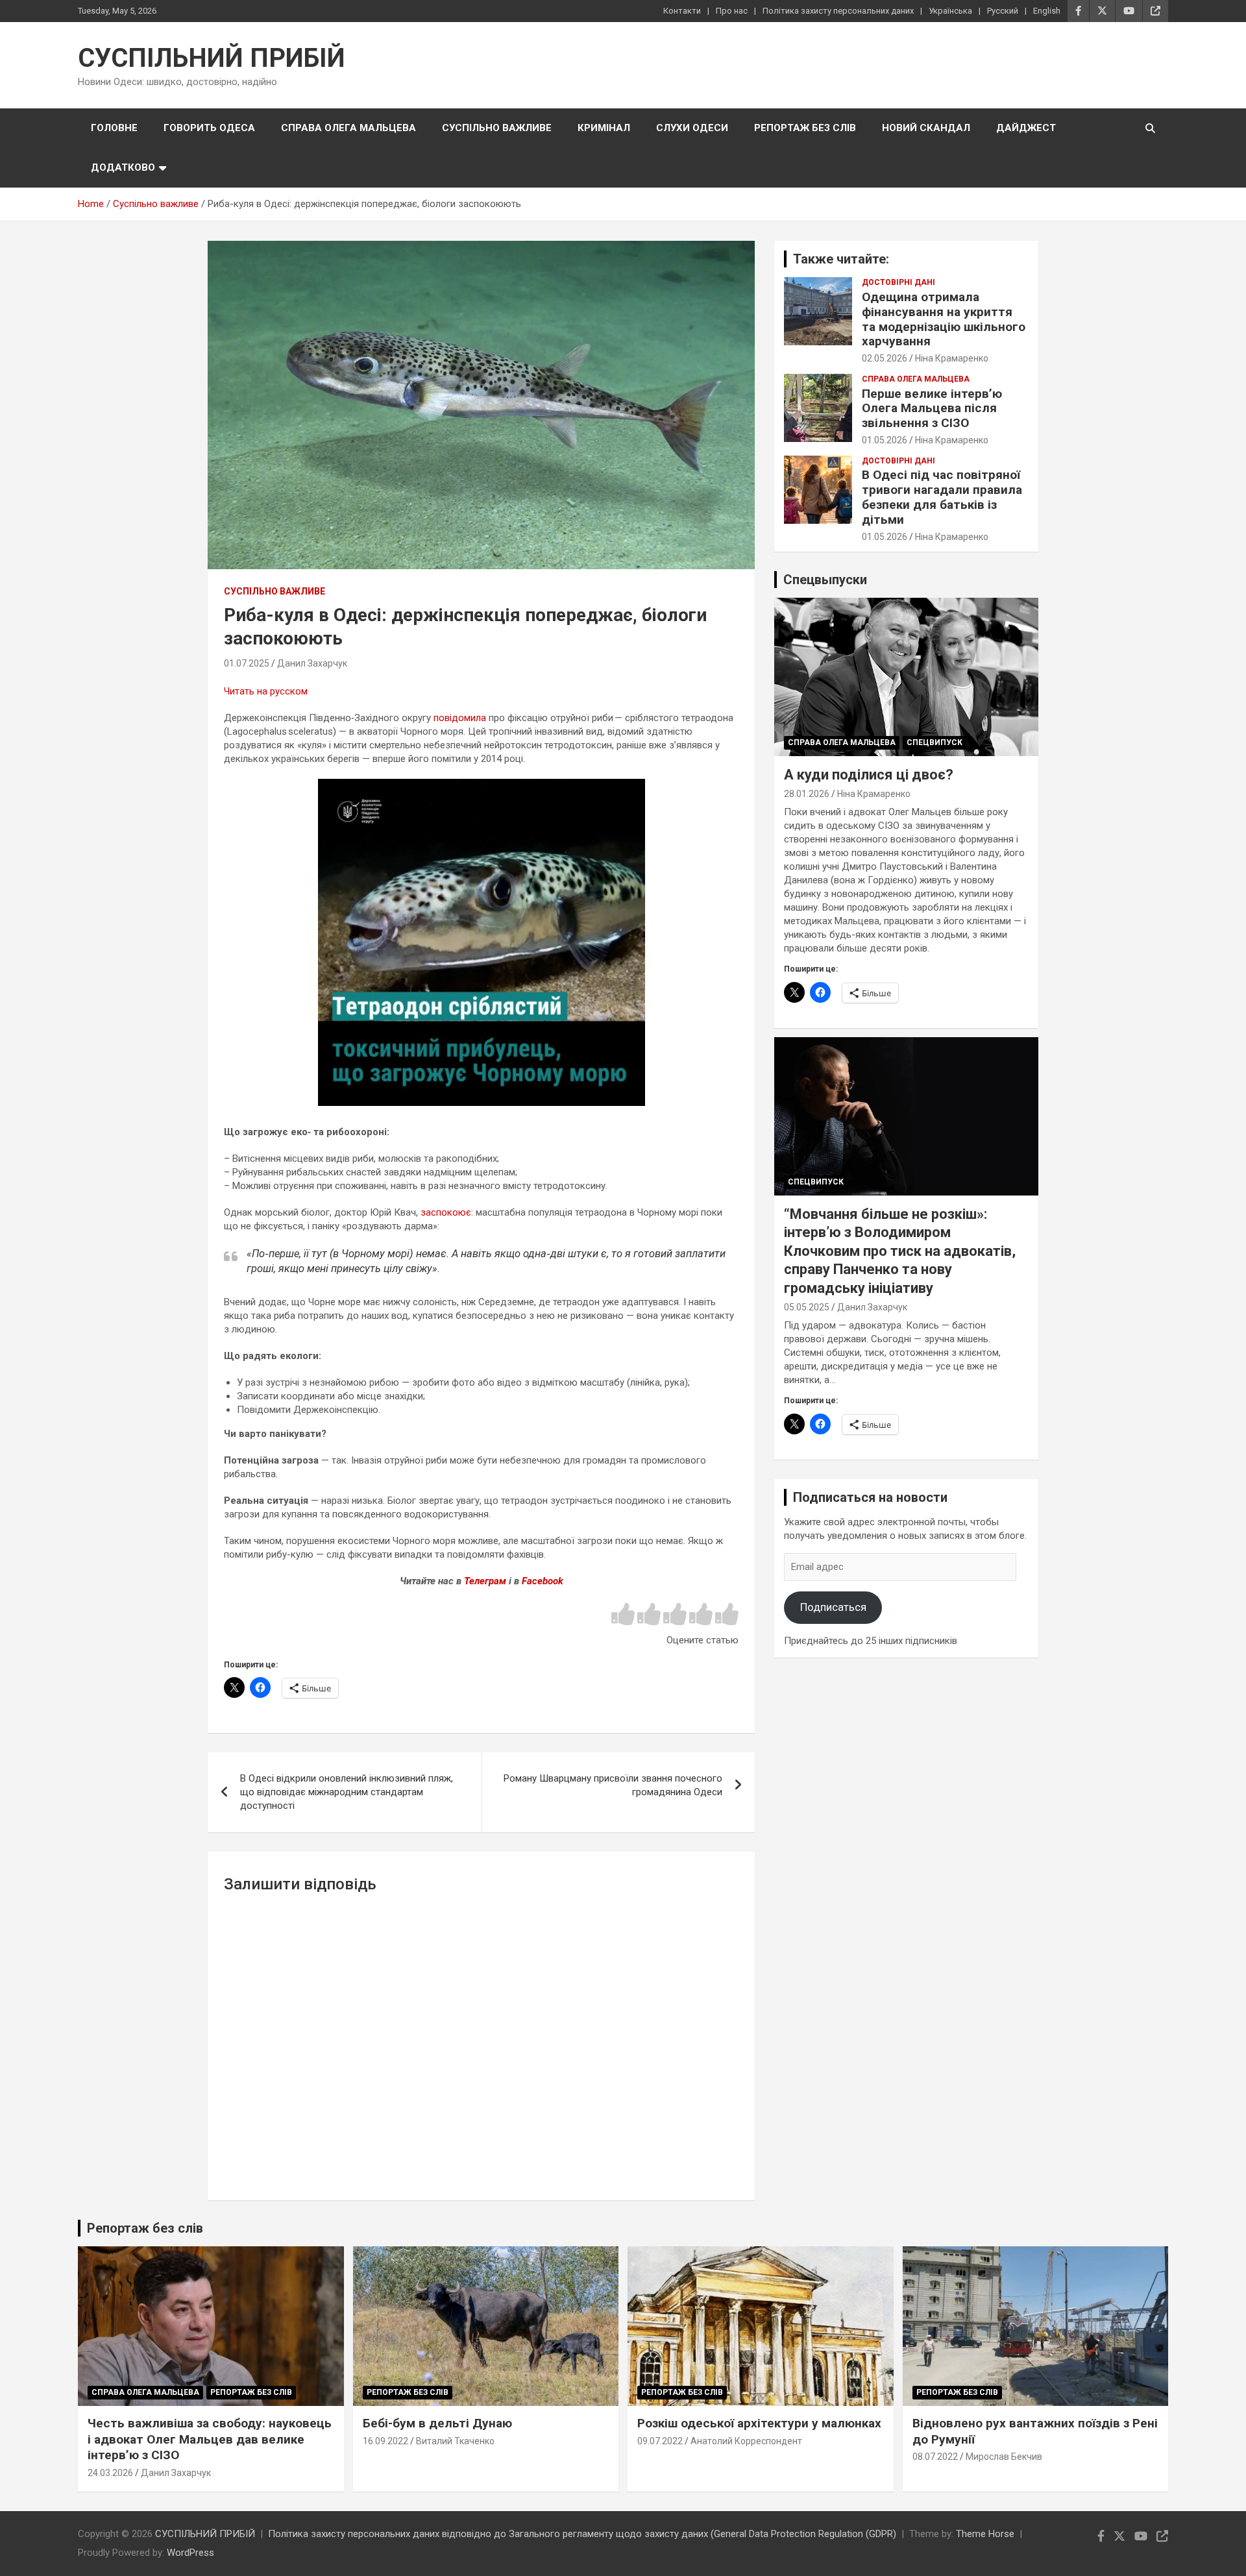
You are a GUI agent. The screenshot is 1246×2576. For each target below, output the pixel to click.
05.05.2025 (807, 1307)
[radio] (623, 1615)
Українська (950, 11)
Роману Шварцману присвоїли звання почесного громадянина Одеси (613, 1785)
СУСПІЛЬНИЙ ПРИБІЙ (212, 58)
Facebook (543, 1581)
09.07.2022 (660, 2441)
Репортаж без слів (805, 128)
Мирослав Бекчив (1004, 2457)
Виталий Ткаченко (455, 2441)
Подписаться (833, 1607)
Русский (1003, 11)
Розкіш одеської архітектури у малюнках (759, 2423)
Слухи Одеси (692, 128)
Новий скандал (926, 128)
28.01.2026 (807, 794)
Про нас (732, 11)
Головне (114, 128)
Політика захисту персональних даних (838, 11)
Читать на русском (266, 691)
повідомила (460, 718)
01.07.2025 (247, 663)
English (1047, 11)
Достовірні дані (898, 282)
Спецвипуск (934, 742)
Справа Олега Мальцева (348, 128)
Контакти (682, 11)
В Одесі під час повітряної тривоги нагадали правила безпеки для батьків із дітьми (942, 497)
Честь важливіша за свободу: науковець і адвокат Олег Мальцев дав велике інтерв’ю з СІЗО (210, 2439)
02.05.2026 (885, 358)
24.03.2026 (110, 2473)
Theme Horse (985, 2534)
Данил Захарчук (312, 663)
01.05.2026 (885, 440)
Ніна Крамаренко (952, 358)
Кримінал (604, 128)
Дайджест (1026, 128)
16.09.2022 (385, 2441)
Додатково (123, 167)
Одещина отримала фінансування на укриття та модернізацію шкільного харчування (944, 319)
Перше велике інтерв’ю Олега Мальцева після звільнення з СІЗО (932, 409)
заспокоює (446, 1212)
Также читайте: (841, 259)
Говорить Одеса (209, 128)
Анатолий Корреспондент (746, 2441)
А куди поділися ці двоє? (869, 775)
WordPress (190, 2553)
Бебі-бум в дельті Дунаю (437, 2423)
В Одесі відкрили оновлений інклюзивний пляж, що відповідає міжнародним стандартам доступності (347, 1792)
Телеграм (485, 1581)
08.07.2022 (935, 2457)
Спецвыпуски (825, 580)
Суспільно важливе (497, 128)
